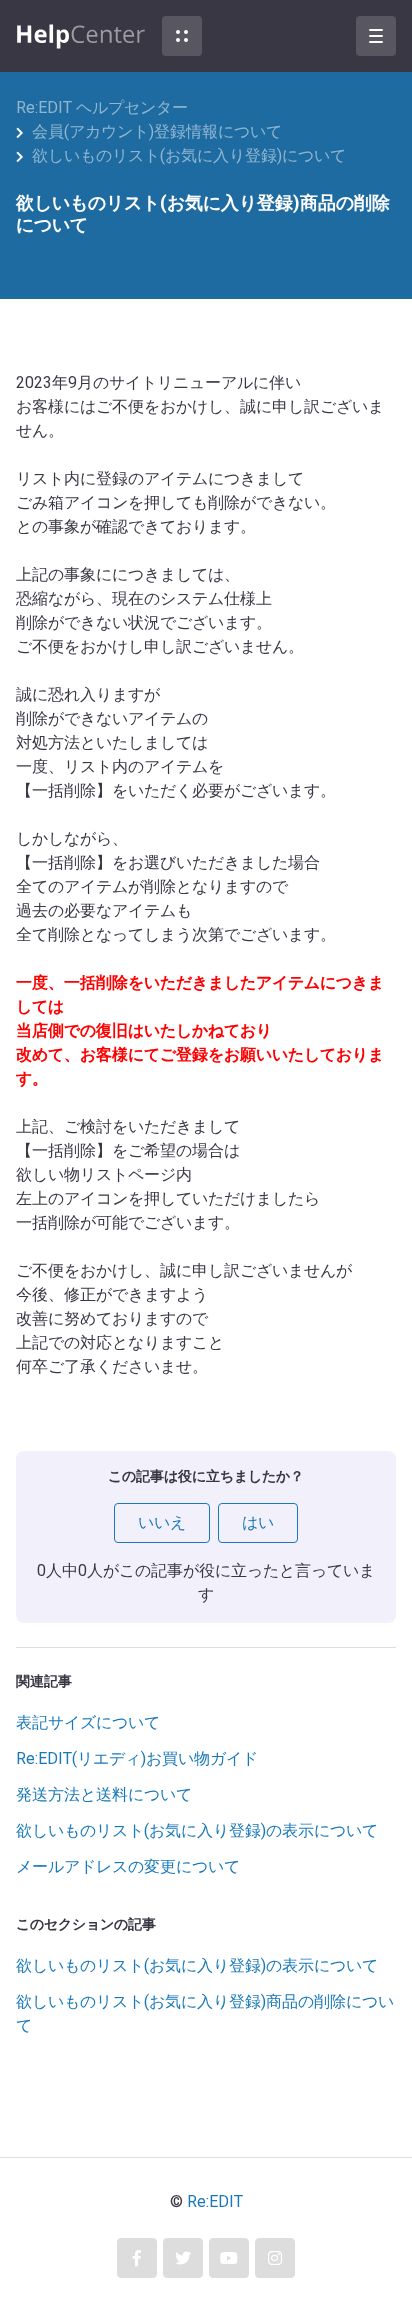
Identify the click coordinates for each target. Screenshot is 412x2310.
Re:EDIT (215, 2201)
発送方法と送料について (104, 1794)
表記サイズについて (88, 1722)
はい (258, 1522)
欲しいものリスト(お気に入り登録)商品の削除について (205, 2013)
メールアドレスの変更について (128, 1866)
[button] (182, 36)
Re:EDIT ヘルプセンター (102, 107)
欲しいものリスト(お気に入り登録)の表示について (197, 1830)
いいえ (162, 1522)
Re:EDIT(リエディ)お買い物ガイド (137, 1758)
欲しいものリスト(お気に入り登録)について (189, 155)
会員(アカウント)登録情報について (157, 131)
